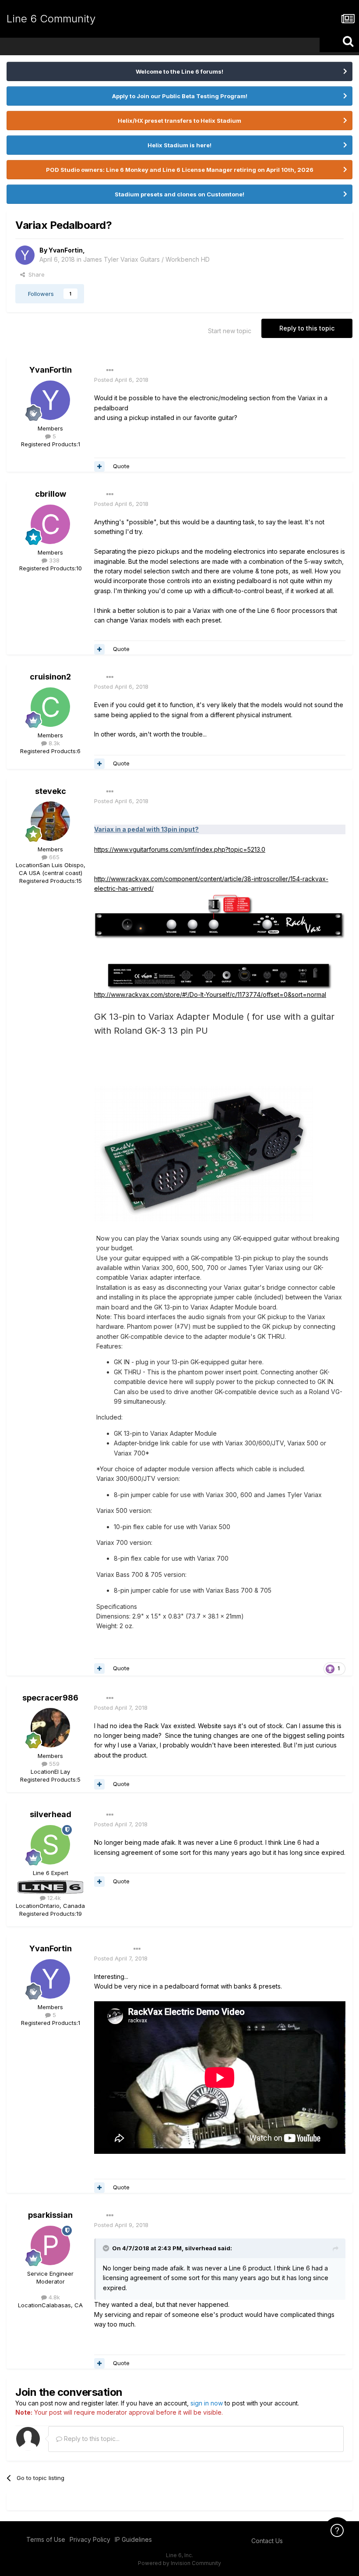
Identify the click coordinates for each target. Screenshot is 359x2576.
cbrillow (51, 494)
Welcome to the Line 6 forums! (179, 71)
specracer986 (50, 1698)
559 (53, 1764)
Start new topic (230, 331)
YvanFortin (66, 250)
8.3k (53, 743)
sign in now (207, 2403)
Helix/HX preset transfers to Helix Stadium (179, 121)
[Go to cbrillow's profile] (50, 524)
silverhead (51, 1814)
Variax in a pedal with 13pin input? (146, 829)
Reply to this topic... (91, 2439)
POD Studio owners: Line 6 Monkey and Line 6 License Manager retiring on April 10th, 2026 (180, 170)
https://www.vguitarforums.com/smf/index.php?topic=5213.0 (180, 849)
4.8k (53, 2297)
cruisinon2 (50, 677)
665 (53, 857)
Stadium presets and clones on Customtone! (179, 194)
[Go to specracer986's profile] (50, 1728)
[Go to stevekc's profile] (50, 821)
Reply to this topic (307, 328)
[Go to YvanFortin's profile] (25, 255)
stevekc (51, 791)
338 (53, 560)
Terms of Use (46, 2539)
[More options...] (110, 370)
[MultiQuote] (99, 466)
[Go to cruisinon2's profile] (50, 707)
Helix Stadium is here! (179, 145)
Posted (121, 380)
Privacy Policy (90, 2539)
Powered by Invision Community (179, 2563)
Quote (121, 466)
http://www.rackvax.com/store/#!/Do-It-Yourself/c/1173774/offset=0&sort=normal (210, 994)
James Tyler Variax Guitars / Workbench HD (146, 259)
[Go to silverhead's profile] (50, 1845)
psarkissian (50, 2215)
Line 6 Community (51, 19)
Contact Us (267, 2541)
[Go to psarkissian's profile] (50, 2245)
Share (35, 274)
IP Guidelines (133, 2539)
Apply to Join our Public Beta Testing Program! (180, 96)
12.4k (53, 1898)
